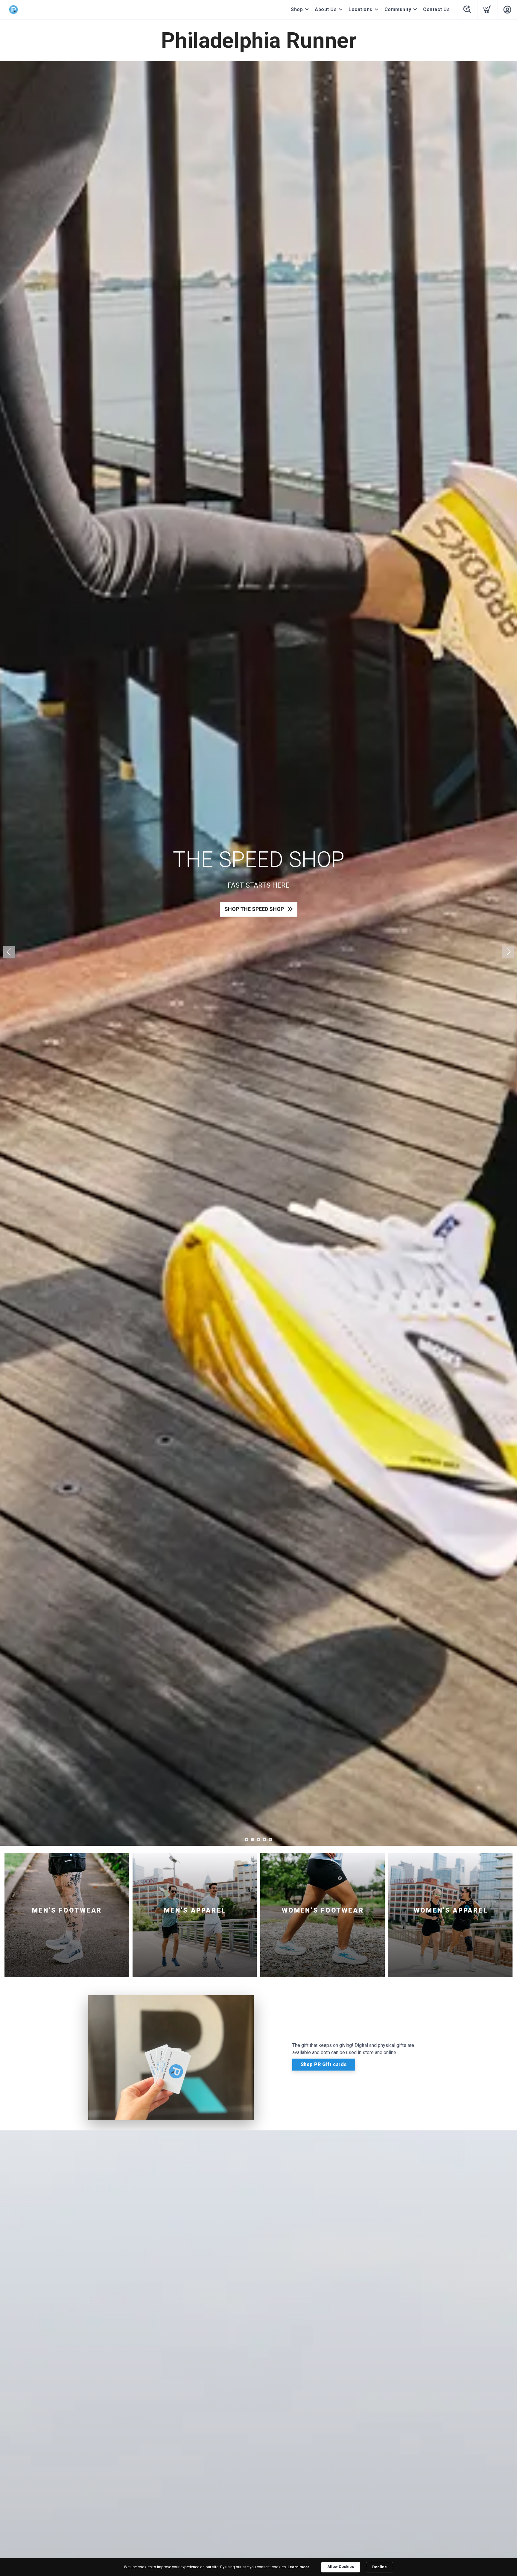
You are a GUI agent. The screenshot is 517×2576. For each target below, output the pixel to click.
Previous (9, 952)
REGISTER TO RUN (254, 921)
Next (508, 952)
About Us (326, 9)
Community (398, 9)
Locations (361, 9)
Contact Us (436, 9)
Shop (297, 9)
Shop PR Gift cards (324, 2064)
